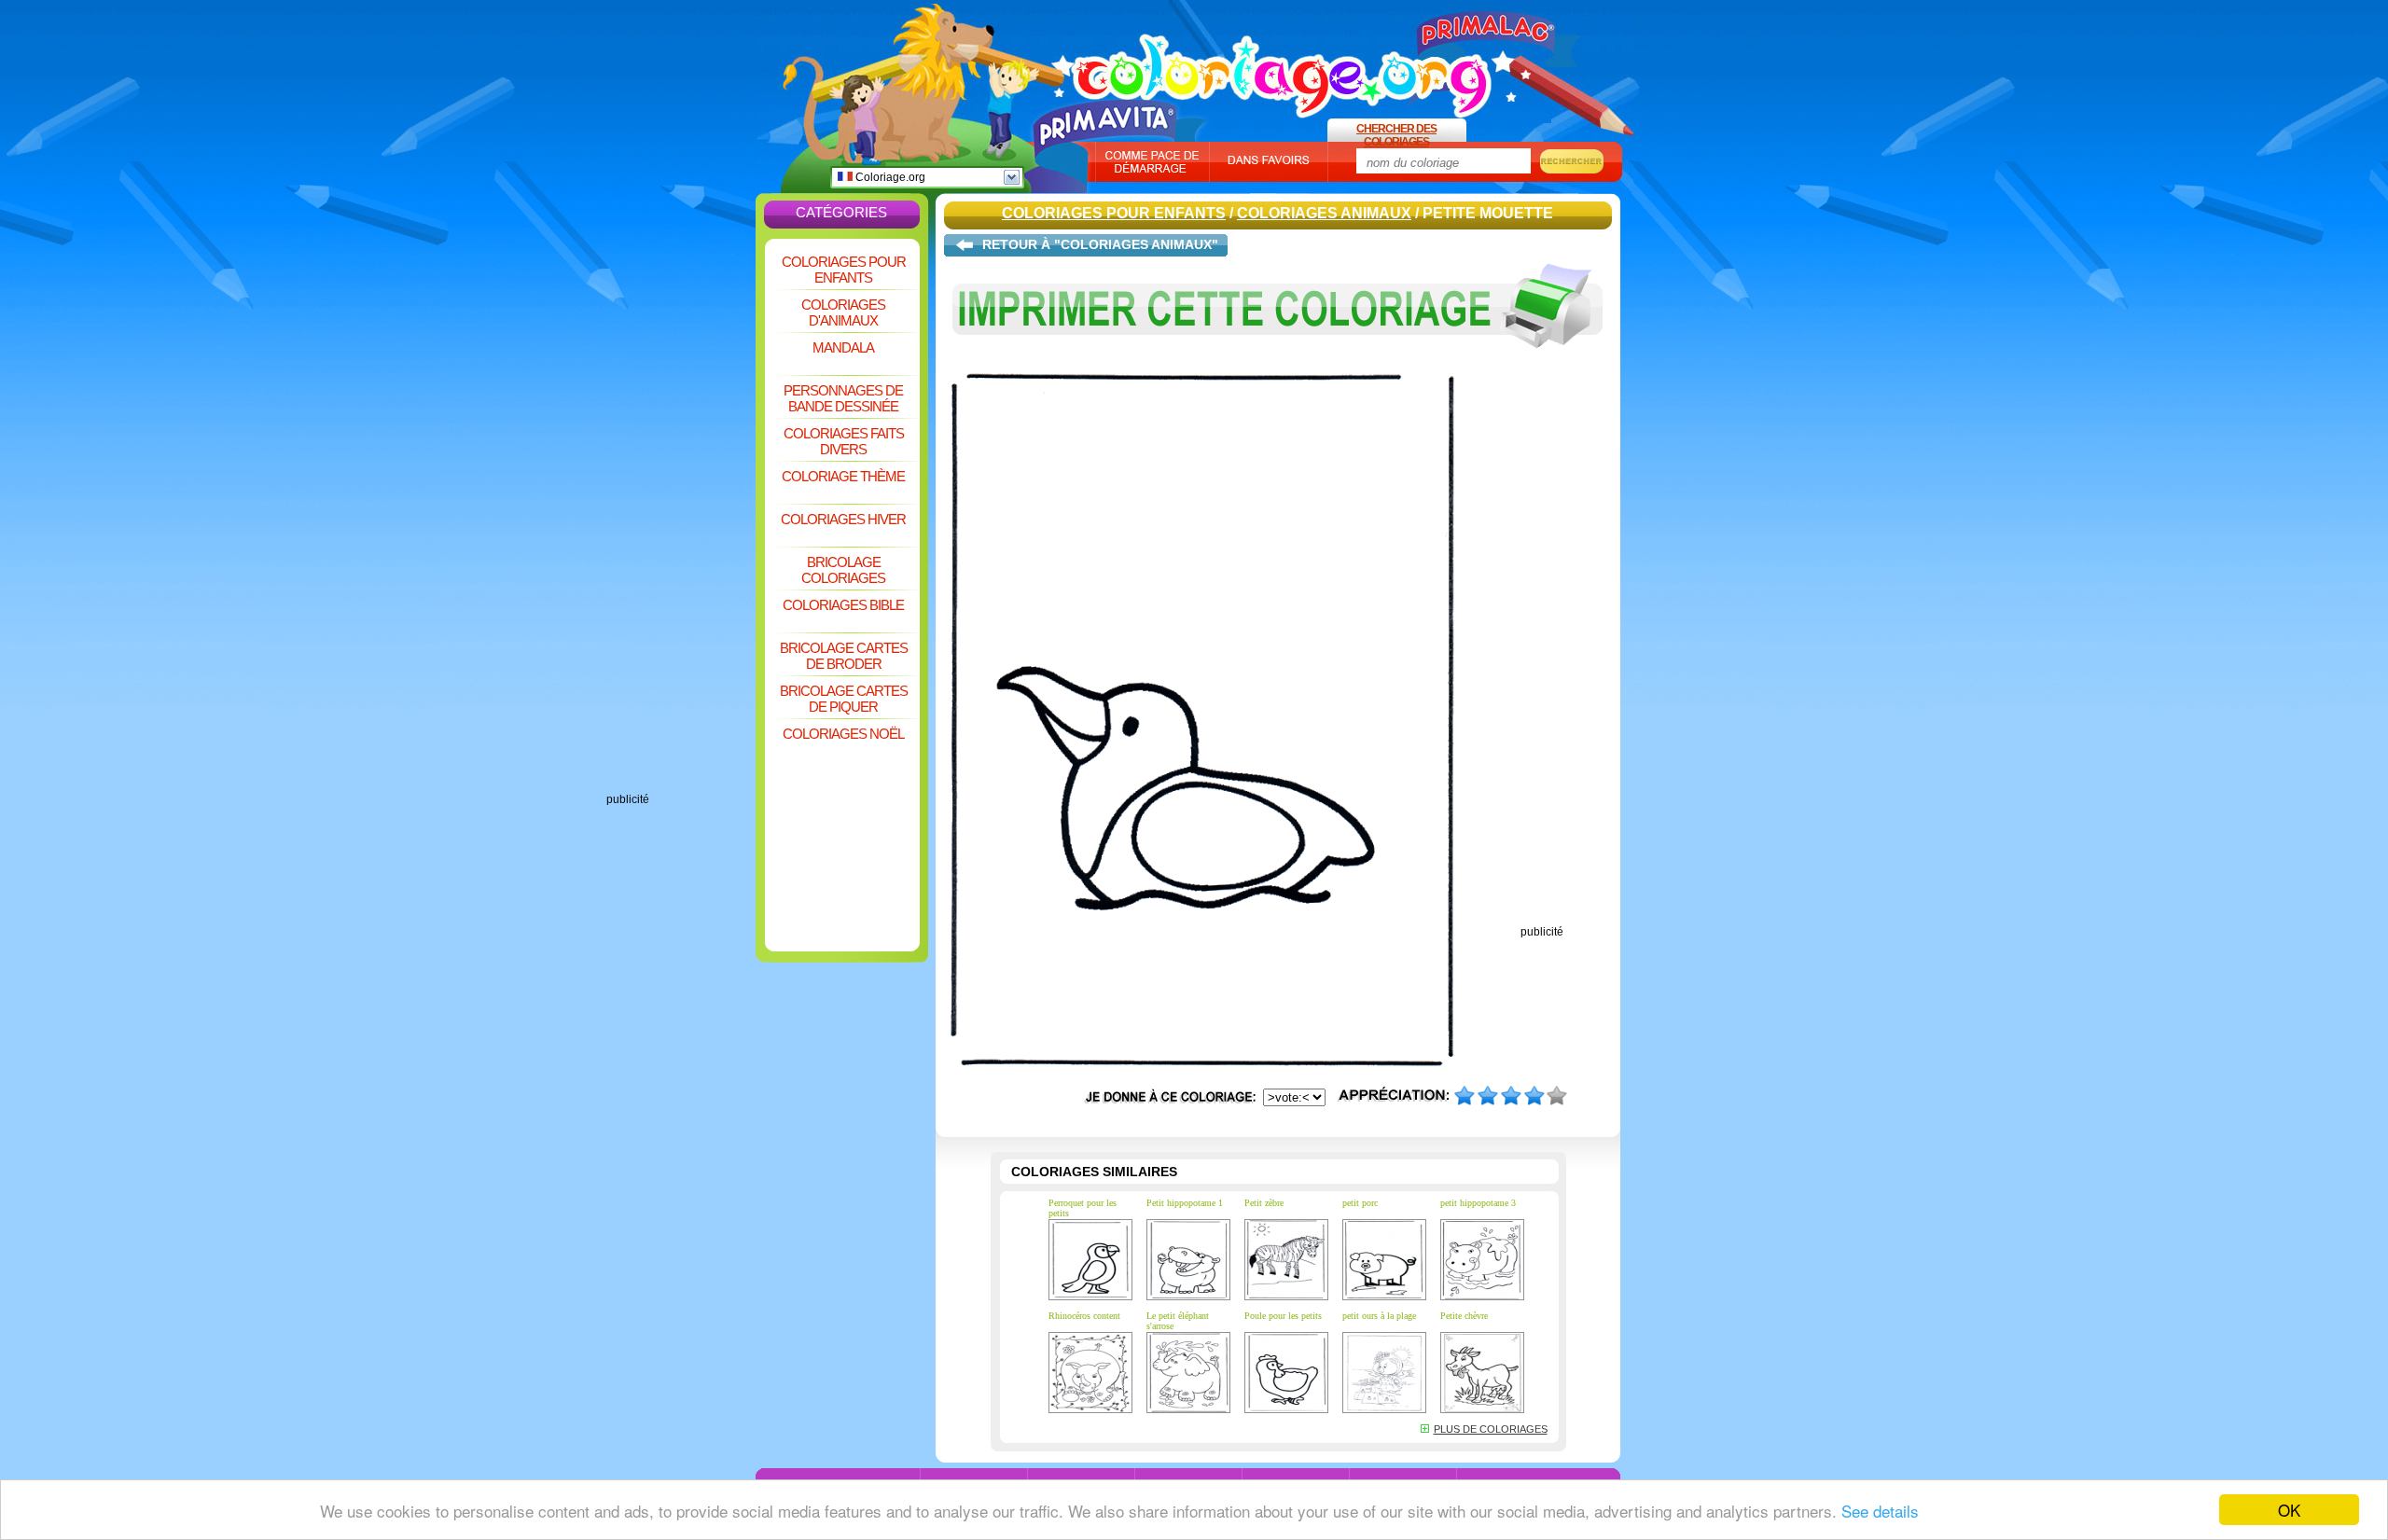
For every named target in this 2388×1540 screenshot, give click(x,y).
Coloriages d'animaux (843, 312)
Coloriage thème (843, 476)
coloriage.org (1283, 68)
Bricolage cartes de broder (844, 656)
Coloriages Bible (843, 605)
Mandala (843, 347)
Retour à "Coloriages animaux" (1100, 244)
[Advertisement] (681, 513)
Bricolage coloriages (843, 570)
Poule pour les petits (1283, 1316)
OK (2289, 1510)
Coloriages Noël (843, 734)
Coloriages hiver (843, 519)
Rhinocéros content (1084, 1316)
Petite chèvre (1464, 1316)
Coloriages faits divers (844, 441)
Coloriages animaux (1324, 213)
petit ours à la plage (1379, 1316)
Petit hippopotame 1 (1185, 1203)
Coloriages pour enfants (844, 270)
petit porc (1360, 1203)
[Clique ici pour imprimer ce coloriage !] (1278, 362)
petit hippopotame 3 (1478, 1203)
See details (1880, 1511)
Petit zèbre (1264, 1203)
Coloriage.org (889, 177)
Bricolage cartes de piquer (844, 699)
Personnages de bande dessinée (843, 398)
